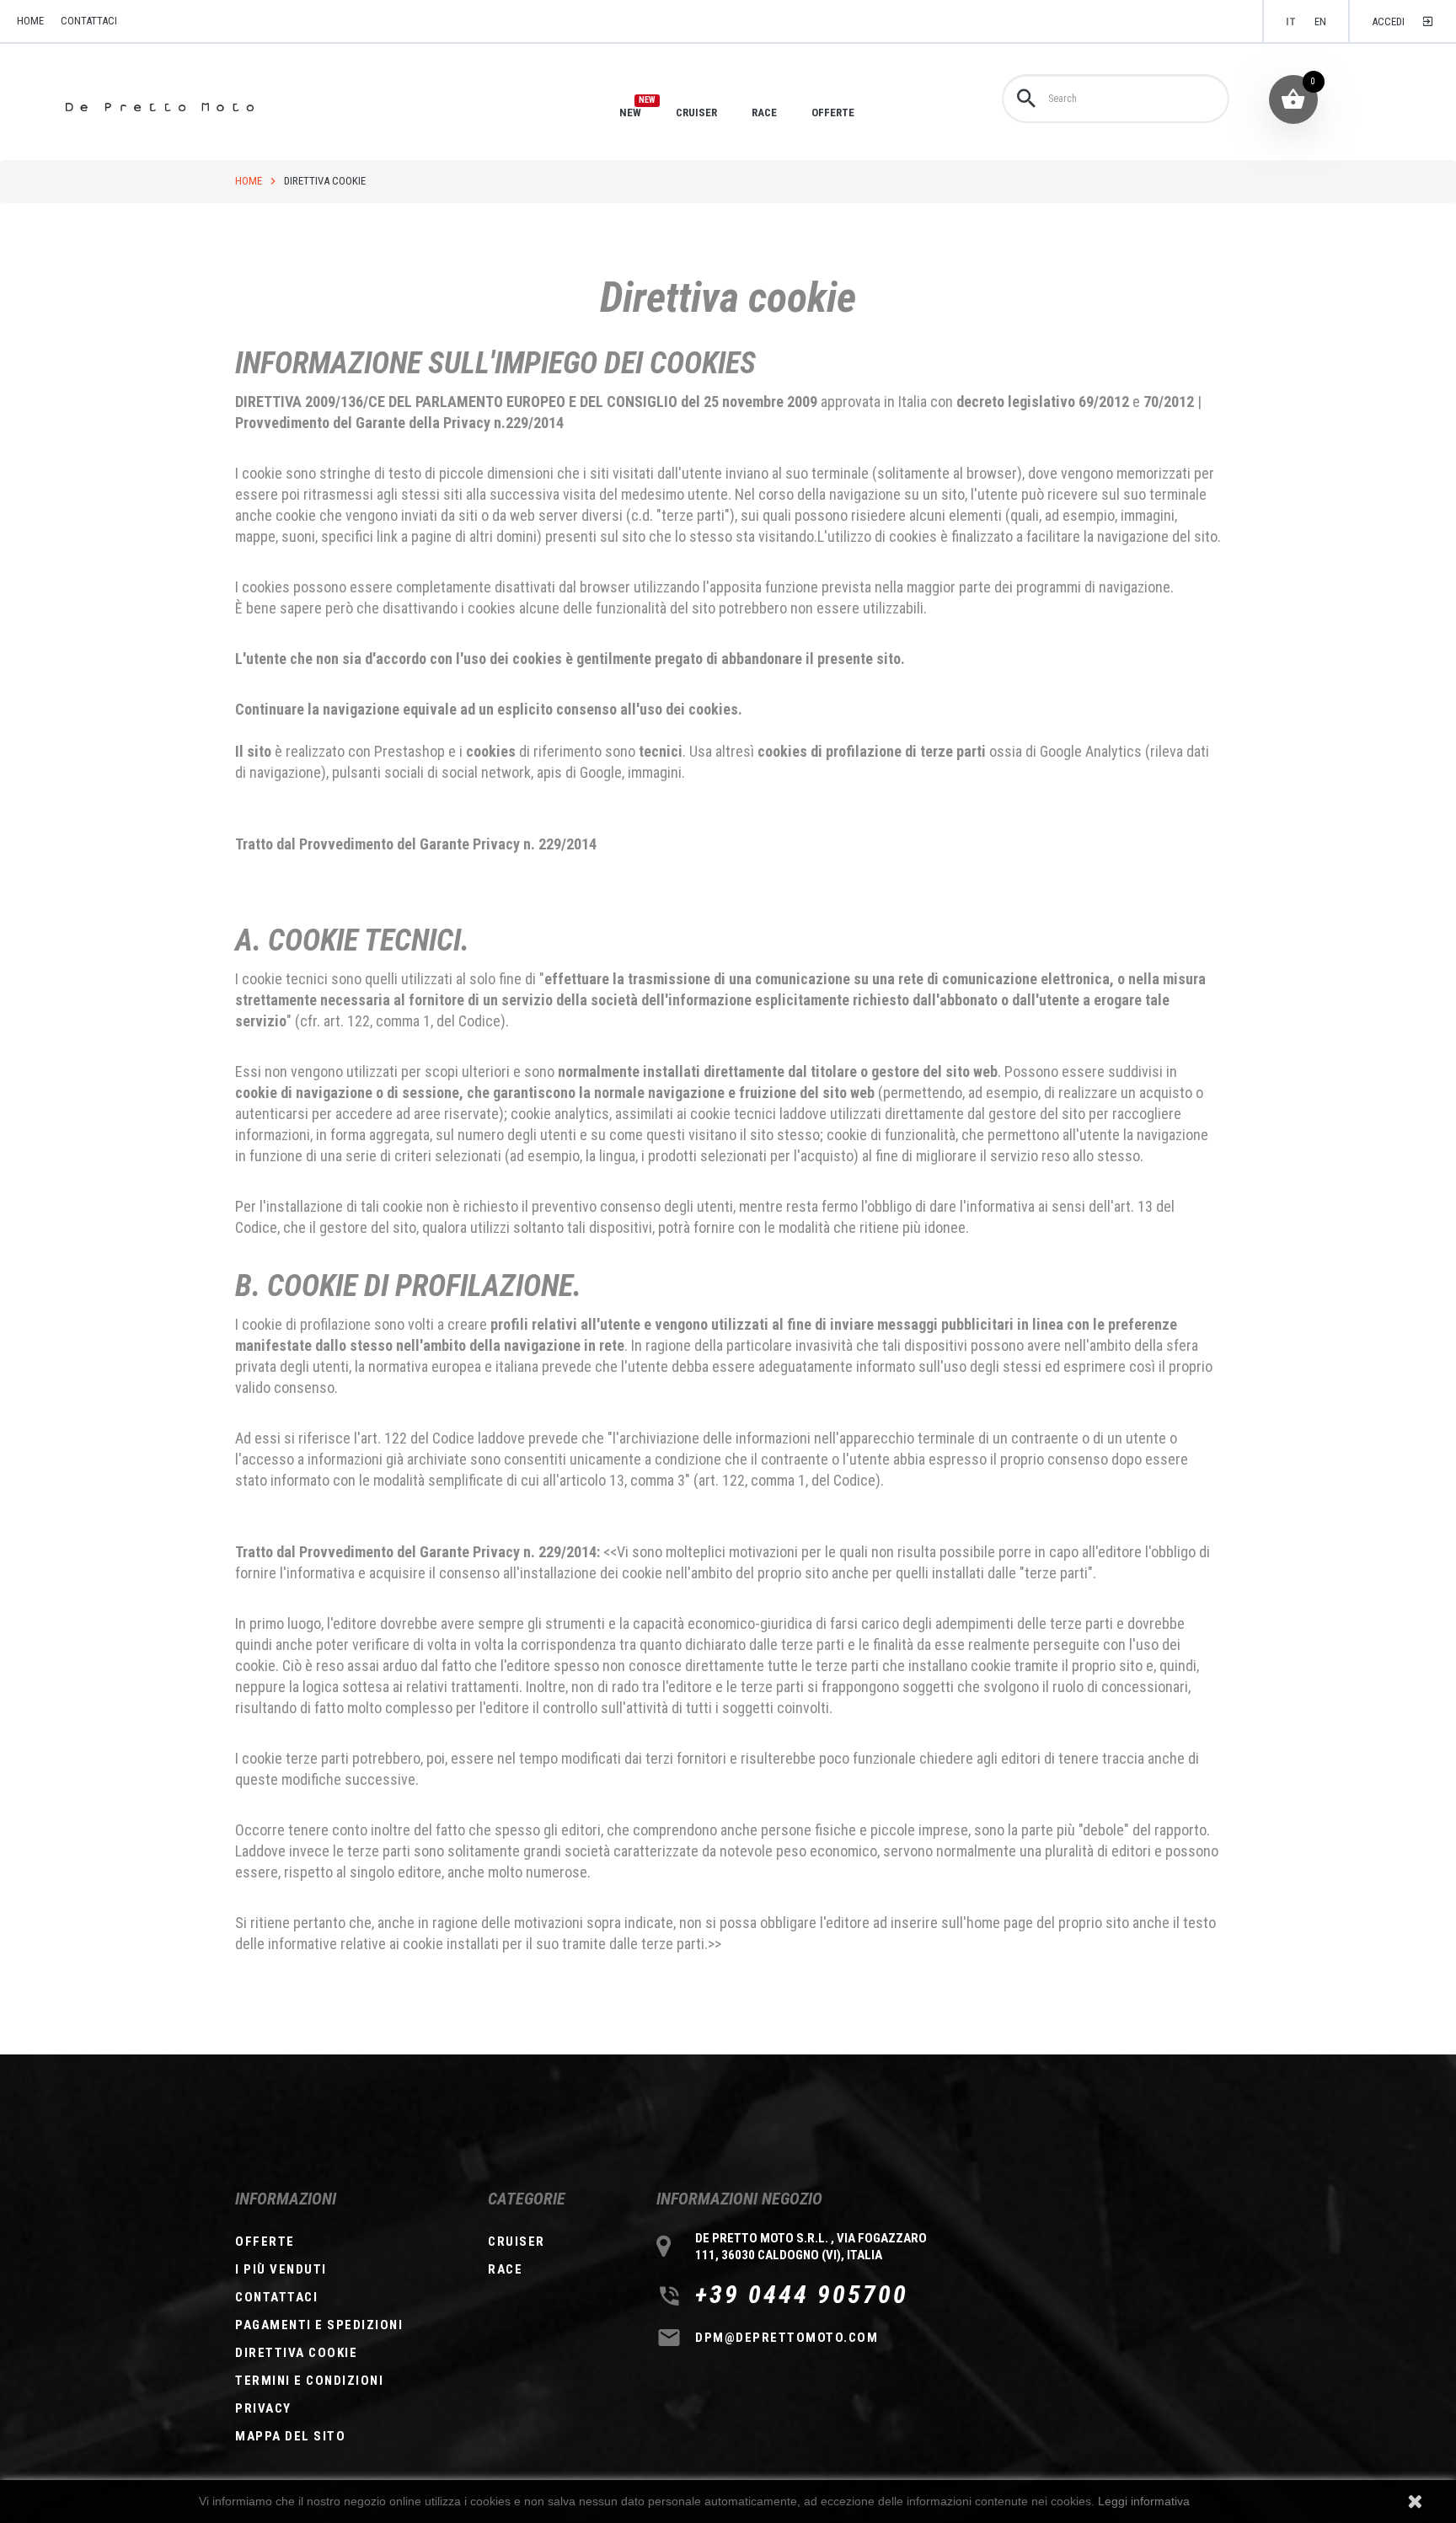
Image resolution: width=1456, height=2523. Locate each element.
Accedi (1388, 21)
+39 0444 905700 (802, 2295)
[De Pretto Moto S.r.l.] (183, 107)
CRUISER (696, 112)
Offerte (265, 2242)
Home (249, 181)
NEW (630, 112)
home (30, 21)
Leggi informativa (1144, 2501)
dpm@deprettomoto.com (787, 2338)
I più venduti (281, 2269)
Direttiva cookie (296, 2353)
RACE (764, 112)
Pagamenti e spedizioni (319, 2325)
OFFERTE (833, 112)
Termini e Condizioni (309, 2381)
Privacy (263, 2408)
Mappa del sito (290, 2436)
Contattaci (89, 21)
